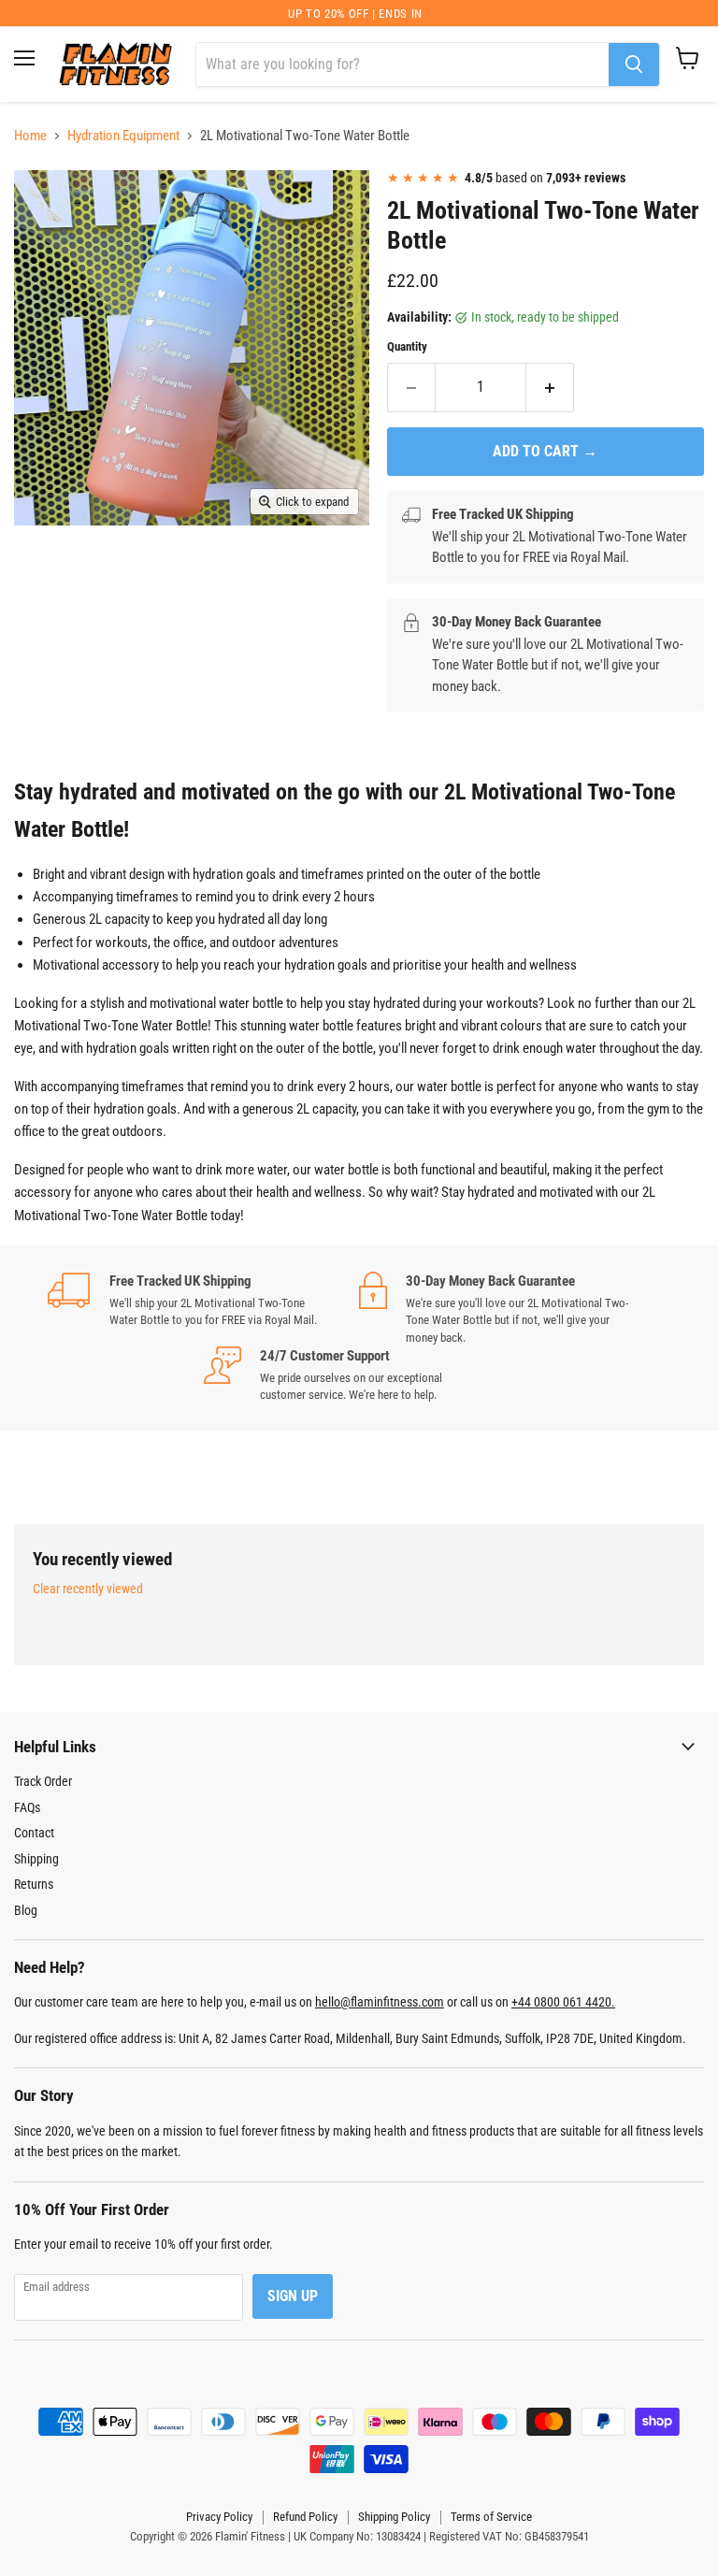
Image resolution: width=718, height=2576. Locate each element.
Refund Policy (305, 2517)
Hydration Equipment (123, 136)
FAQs (27, 1807)
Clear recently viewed (88, 1589)
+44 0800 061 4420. (563, 2002)
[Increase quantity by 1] (550, 387)
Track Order (43, 1781)
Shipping (36, 1859)
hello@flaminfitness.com (380, 2002)
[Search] (634, 65)
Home (30, 136)
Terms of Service (491, 2517)
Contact (34, 1833)
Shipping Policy (394, 2517)
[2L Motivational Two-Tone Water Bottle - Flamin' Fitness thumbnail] (42, 202)
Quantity (407, 346)
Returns (34, 1884)
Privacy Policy (219, 2517)
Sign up (293, 2296)
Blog (26, 1910)
